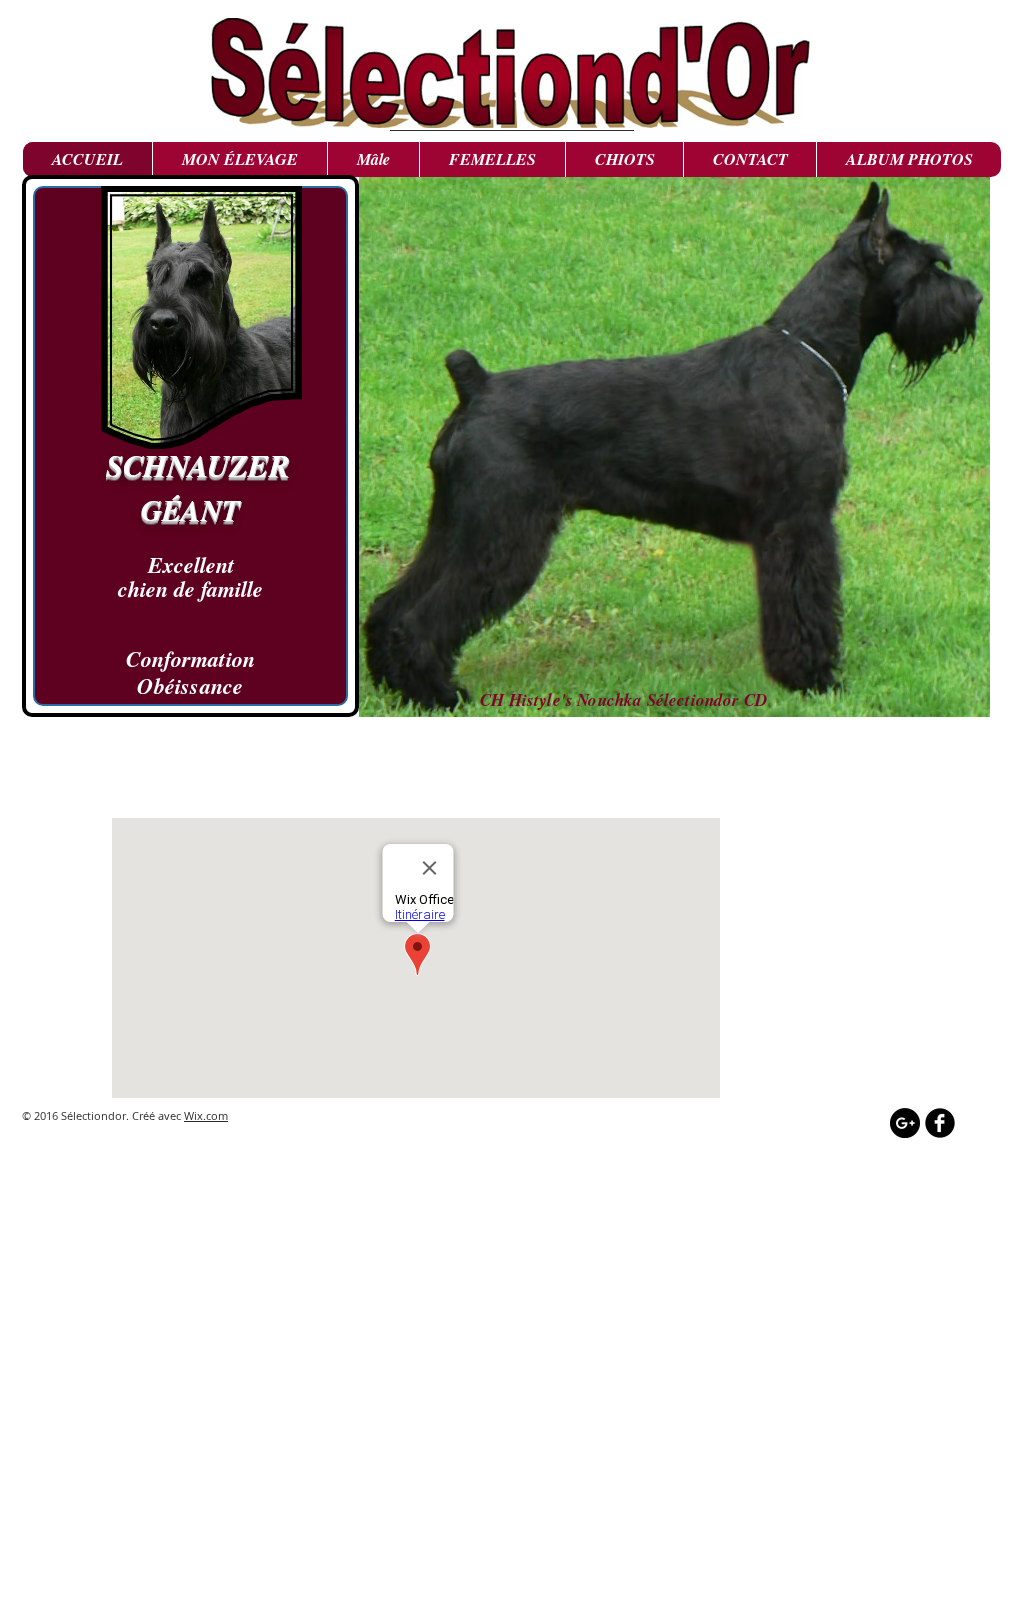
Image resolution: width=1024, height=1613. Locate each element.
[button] (373, 159)
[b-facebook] (940, 1123)
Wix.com (206, 1115)
